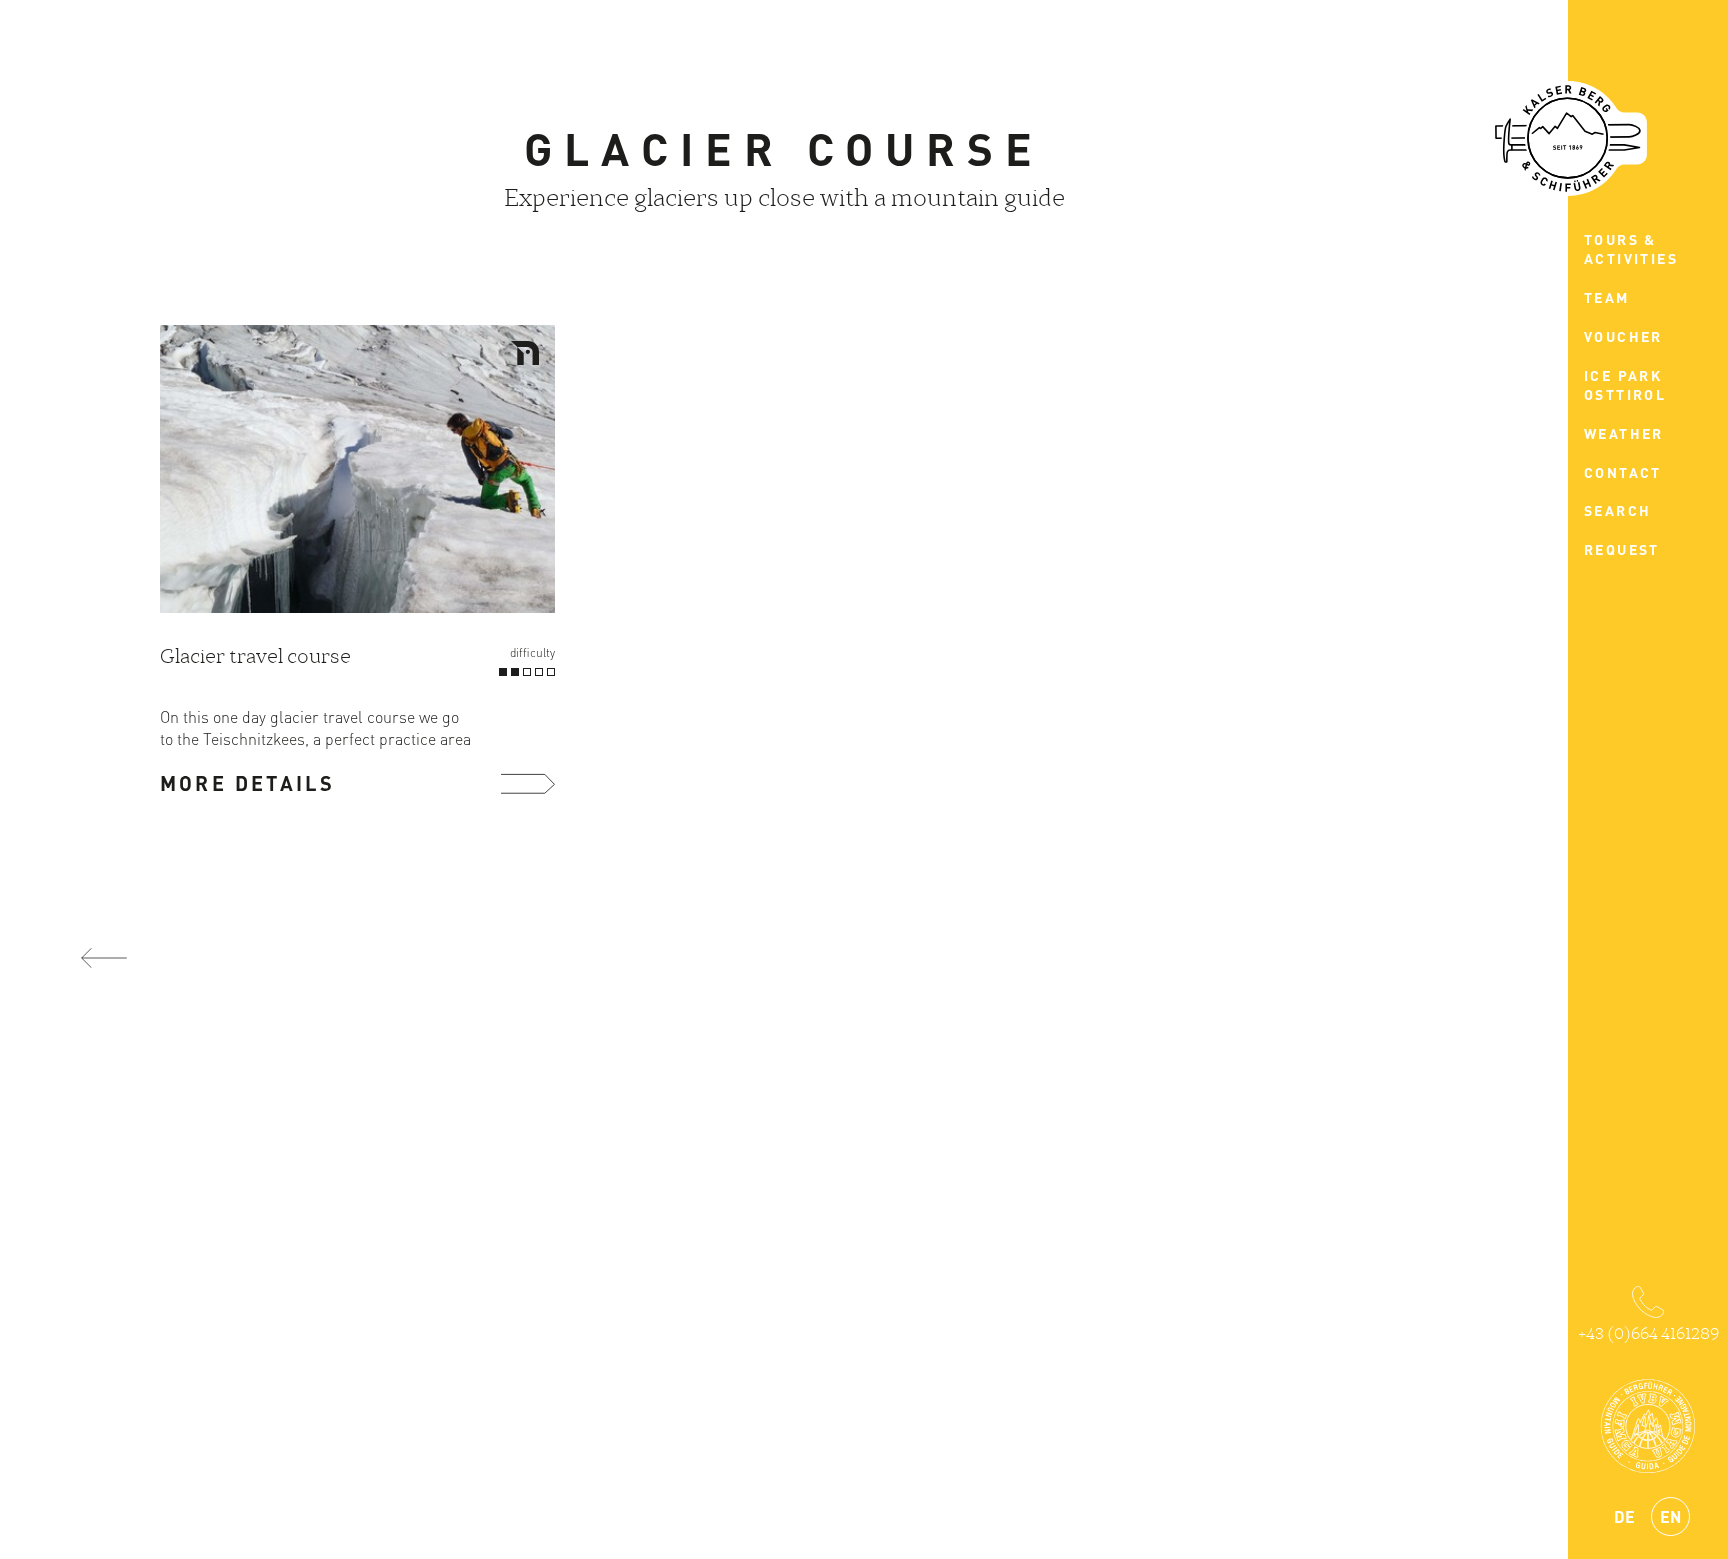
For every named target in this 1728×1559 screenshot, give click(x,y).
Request (1622, 549)
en (1670, 1516)
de (1624, 1516)
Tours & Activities (1631, 249)
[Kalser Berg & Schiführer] (1568, 138)
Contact (1623, 472)
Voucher (1623, 336)
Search (1617, 510)
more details (247, 783)
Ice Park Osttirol (1625, 385)
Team (1607, 297)
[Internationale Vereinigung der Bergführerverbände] (1648, 1426)
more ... (528, 784)
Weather (1624, 433)
